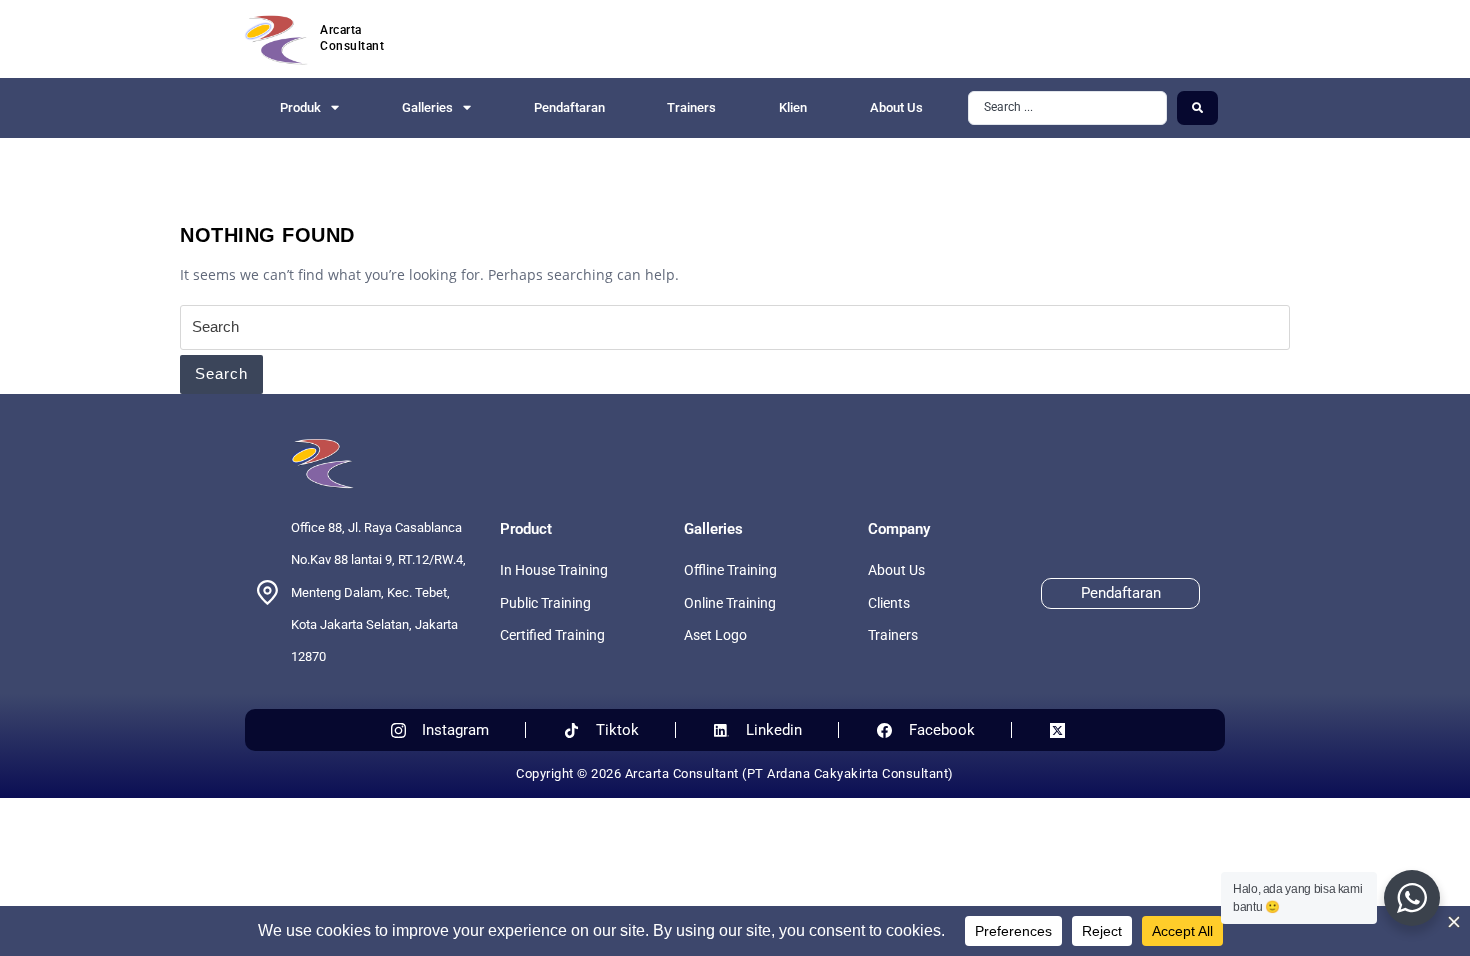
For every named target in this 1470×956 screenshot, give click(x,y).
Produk (300, 107)
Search (221, 373)
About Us (896, 107)
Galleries (427, 107)
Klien (793, 107)
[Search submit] (1197, 108)
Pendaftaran (569, 107)
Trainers (691, 107)
